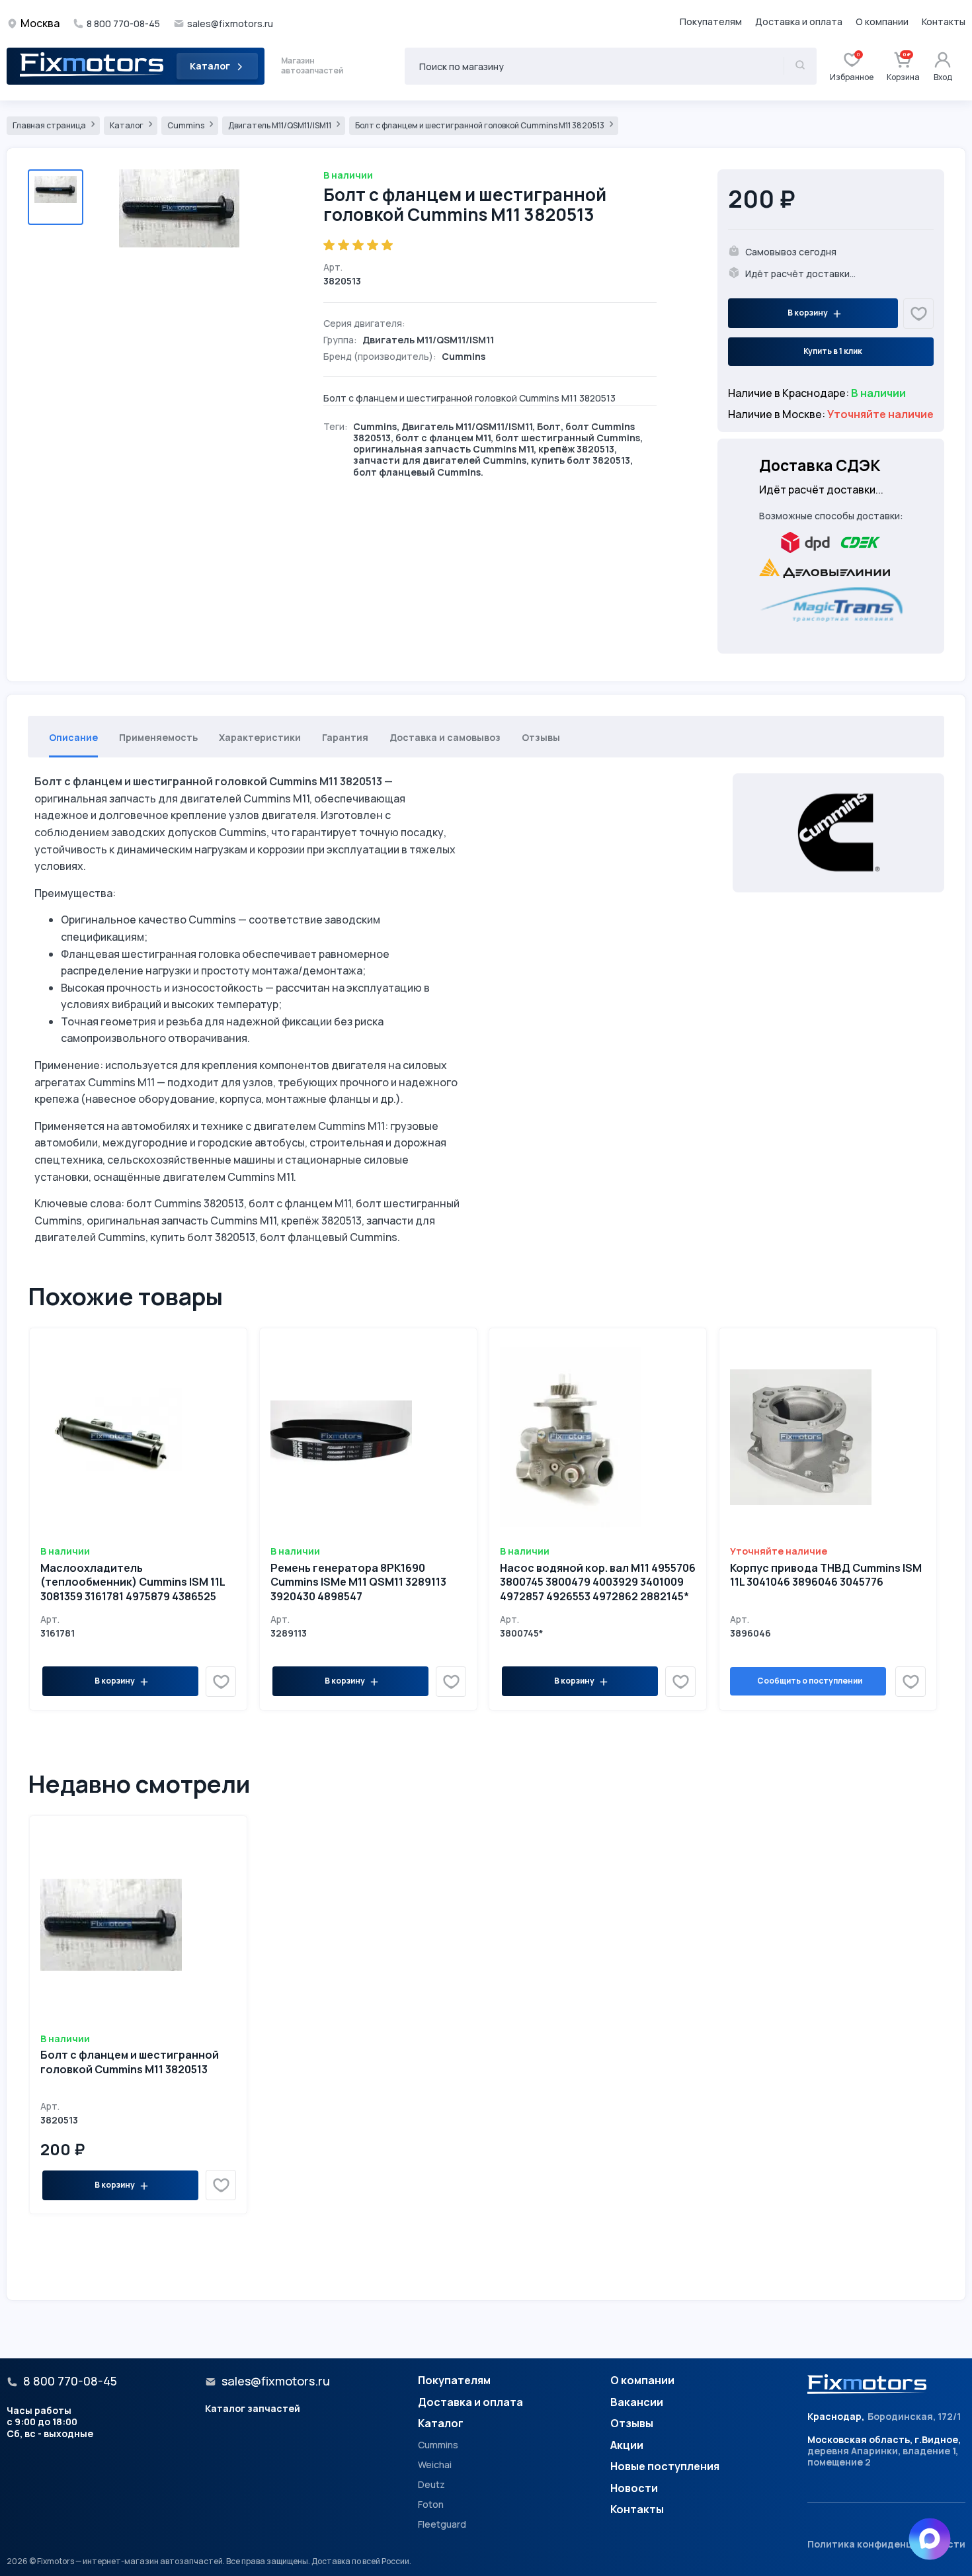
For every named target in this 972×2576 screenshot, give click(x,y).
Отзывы (632, 2424)
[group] (186, 252)
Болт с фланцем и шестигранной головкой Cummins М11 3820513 (480, 125)
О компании (882, 22)
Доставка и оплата (799, 22)
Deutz (431, 2485)
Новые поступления (665, 2467)
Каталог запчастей (253, 2408)
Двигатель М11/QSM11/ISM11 (280, 125)
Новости (634, 2489)
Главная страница (50, 125)
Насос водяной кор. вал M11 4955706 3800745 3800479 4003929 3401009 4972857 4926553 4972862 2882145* (598, 1582)
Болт (549, 426)
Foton (431, 2505)
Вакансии (637, 2403)
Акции (627, 2446)
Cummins (186, 125)
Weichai (435, 2465)
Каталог (210, 66)
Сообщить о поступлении (810, 1681)
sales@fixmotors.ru (230, 24)
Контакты (944, 22)
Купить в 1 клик (833, 351)
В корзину (808, 313)
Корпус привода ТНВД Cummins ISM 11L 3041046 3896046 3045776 (826, 1575)
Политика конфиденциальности (886, 2544)
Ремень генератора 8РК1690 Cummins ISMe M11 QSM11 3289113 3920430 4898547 (358, 1582)
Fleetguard (442, 2524)
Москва (40, 23)
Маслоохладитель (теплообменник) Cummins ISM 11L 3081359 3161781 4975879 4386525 (133, 1582)
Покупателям (711, 22)
